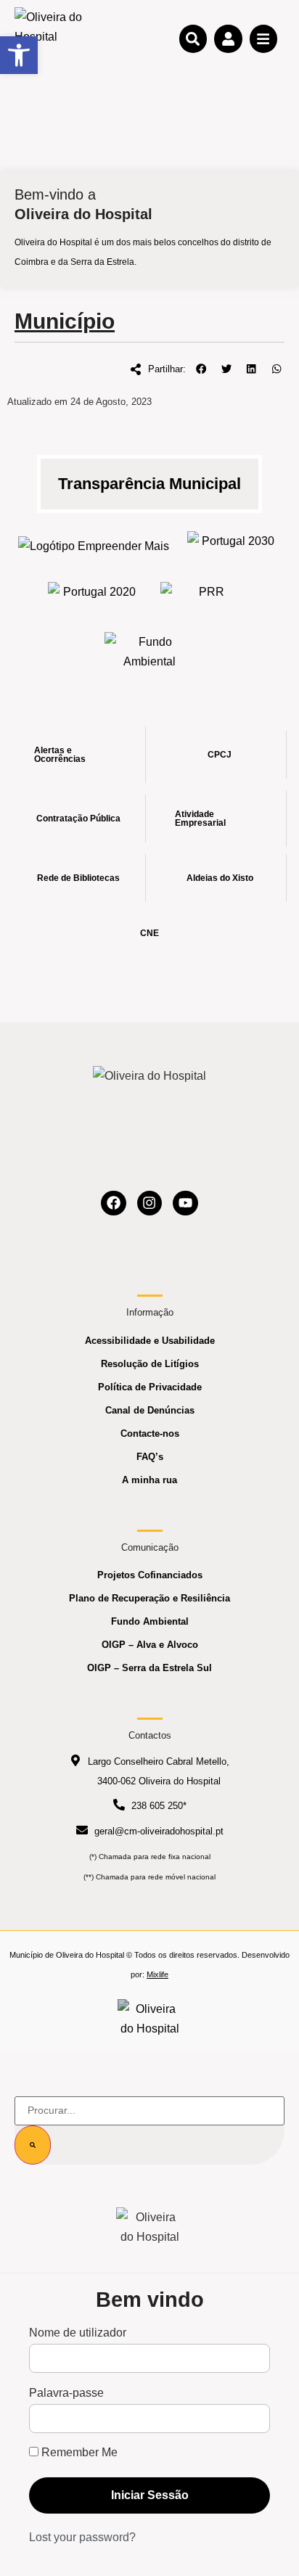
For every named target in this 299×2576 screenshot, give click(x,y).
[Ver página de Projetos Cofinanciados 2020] (93, 596)
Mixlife (157, 1974)
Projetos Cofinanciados (150, 1575)
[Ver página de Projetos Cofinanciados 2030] (233, 545)
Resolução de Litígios (150, 1364)
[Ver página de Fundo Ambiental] (150, 652)
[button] (201, 369)
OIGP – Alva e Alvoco (150, 1645)
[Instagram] (150, 1203)
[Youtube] (185, 1203)
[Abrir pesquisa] (193, 38)
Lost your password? (82, 2537)
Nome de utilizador (78, 2333)
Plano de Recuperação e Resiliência (149, 1598)
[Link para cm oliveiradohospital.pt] (51, 38)
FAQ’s (150, 1457)
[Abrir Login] (228, 38)
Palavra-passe (66, 2393)
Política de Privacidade (150, 1387)
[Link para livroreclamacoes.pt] (150, 2019)
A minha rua (149, 1480)
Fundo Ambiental (150, 1621)
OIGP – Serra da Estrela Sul (149, 1668)
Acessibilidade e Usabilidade (150, 1341)
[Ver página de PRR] (206, 596)
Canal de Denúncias (150, 1410)
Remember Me (78, 2453)
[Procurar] (33, 2145)
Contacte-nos (150, 1433)
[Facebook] (114, 1203)
